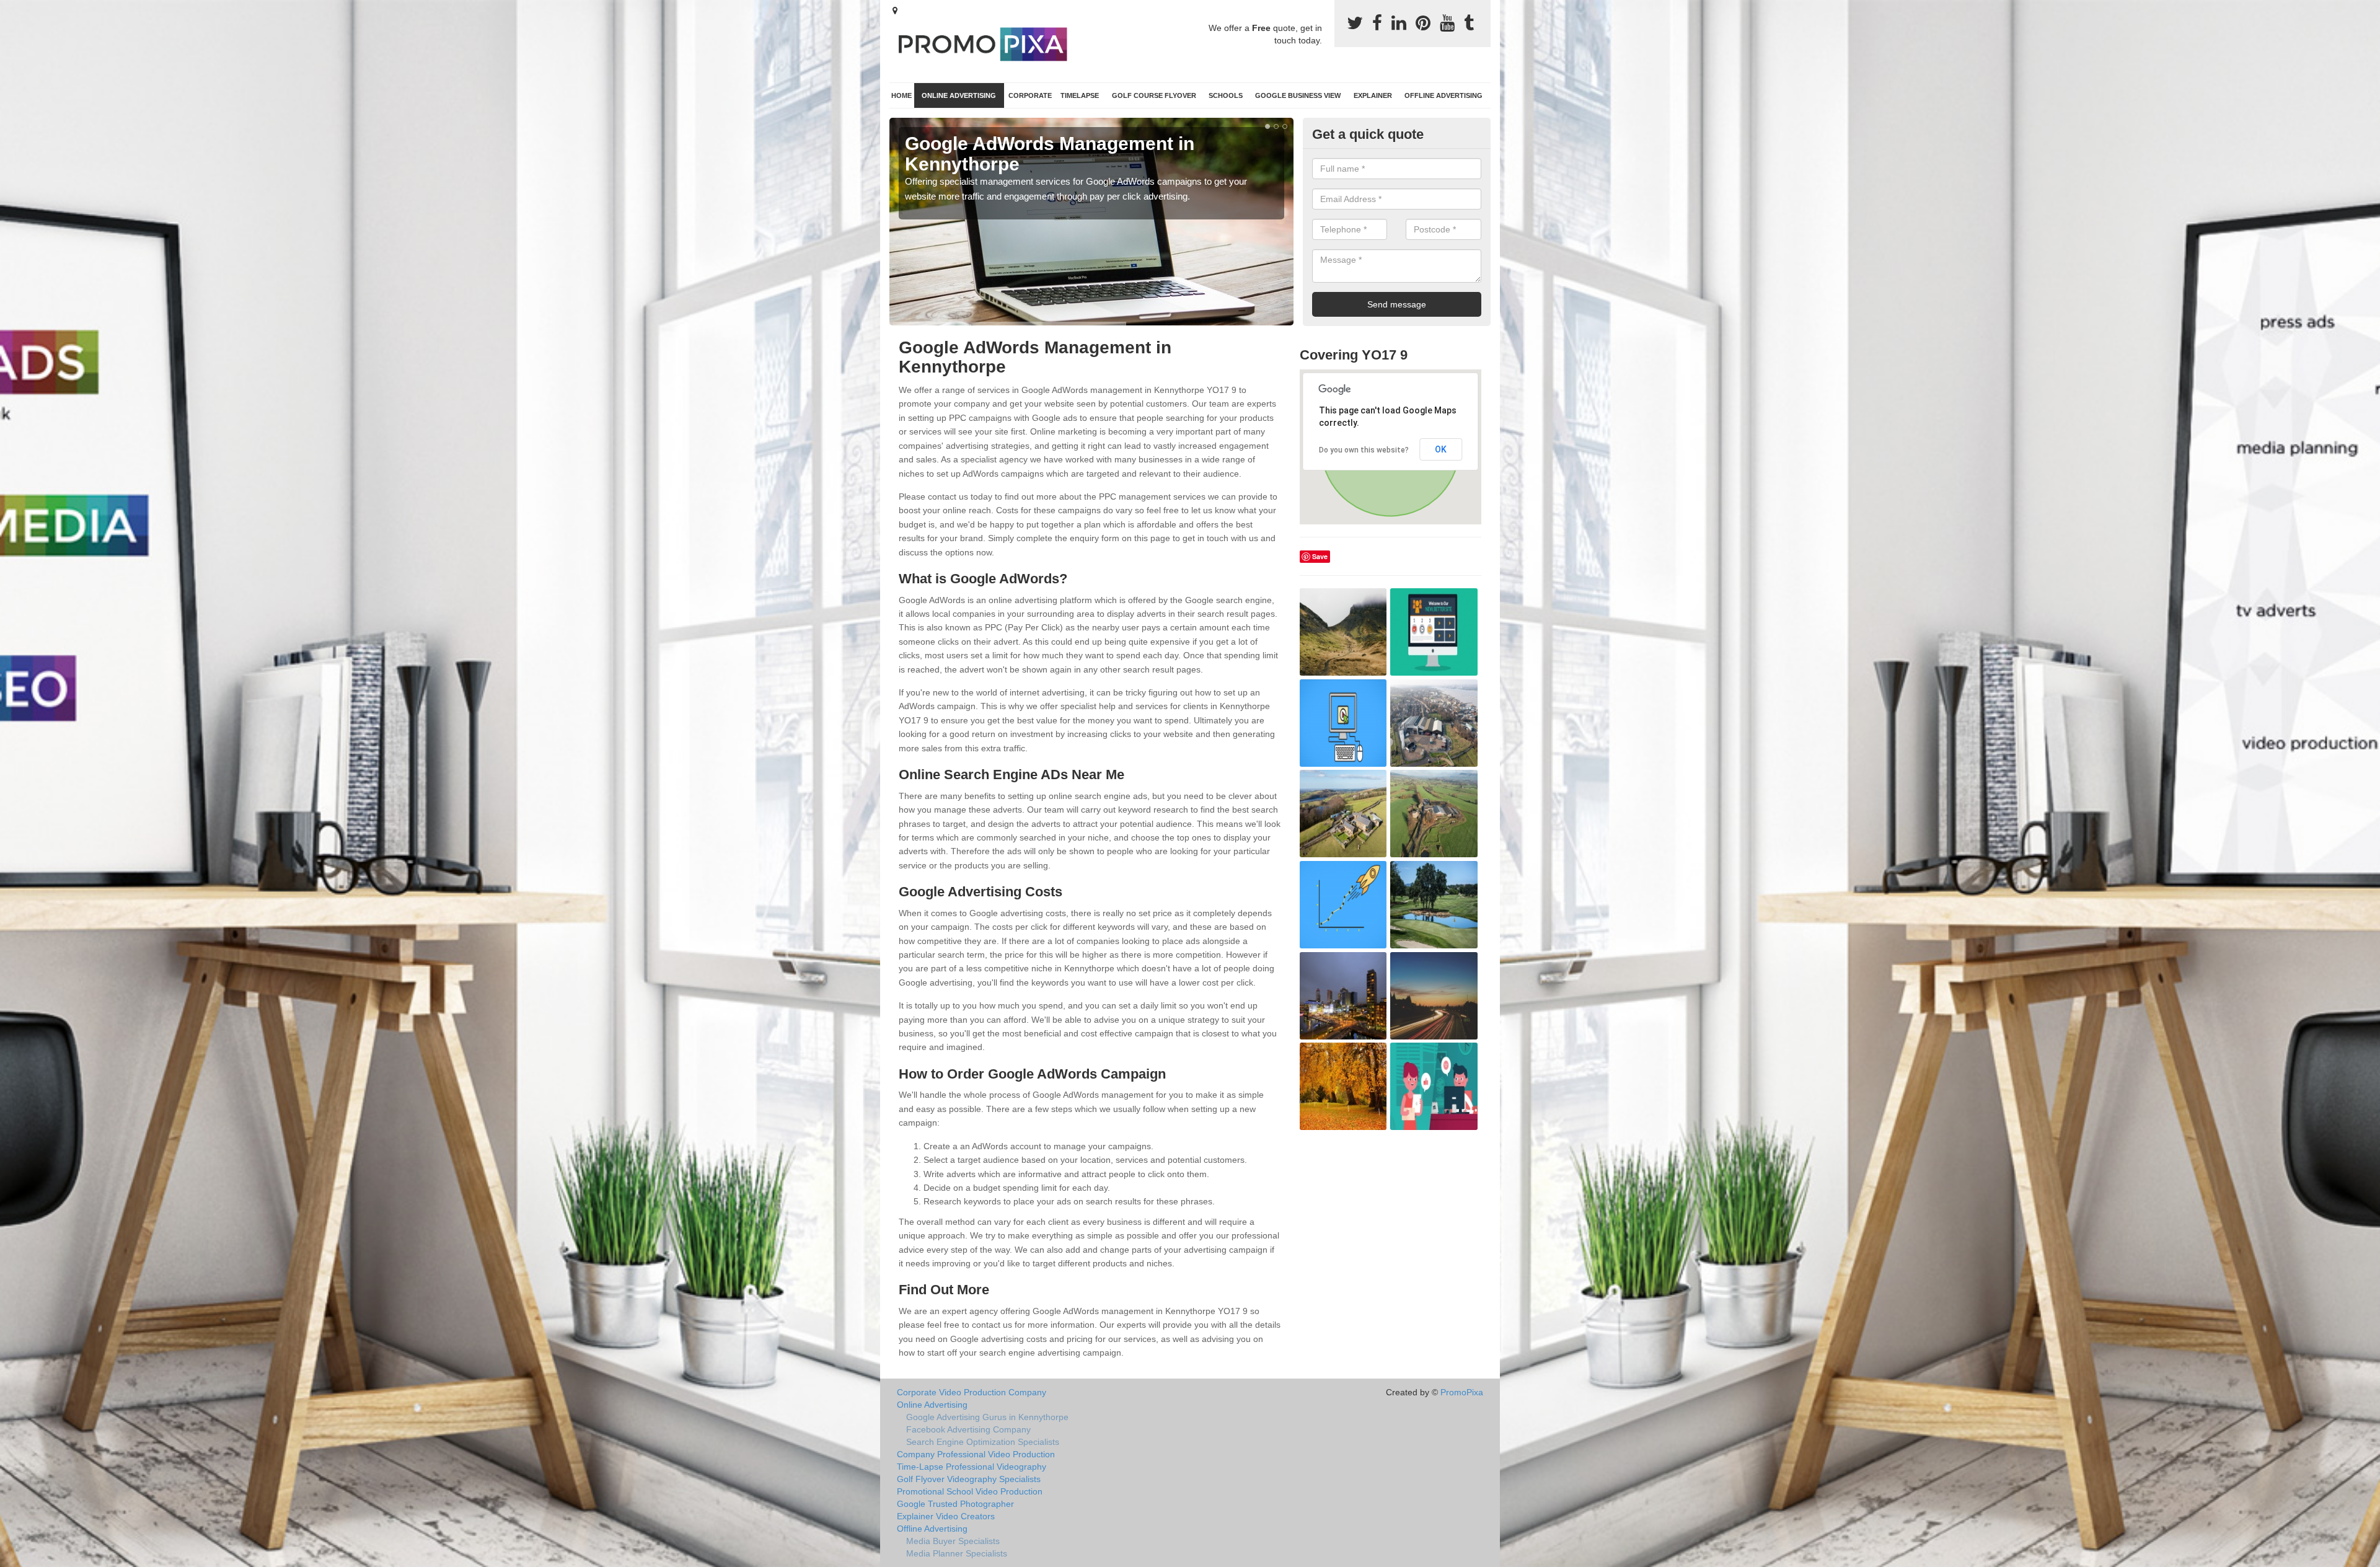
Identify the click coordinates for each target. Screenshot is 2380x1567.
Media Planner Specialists (957, 1553)
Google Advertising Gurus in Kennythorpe (987, 1417)
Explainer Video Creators (946, 1516)
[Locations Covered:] (895, 11)
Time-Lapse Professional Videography (972, 1467)
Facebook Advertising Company (968, 1429)
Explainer (1373, 95)
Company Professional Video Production (976, 1454)
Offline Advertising (1443, 95)
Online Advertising (959, 95)
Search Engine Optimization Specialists (983, 1442)
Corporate (1030, 95)
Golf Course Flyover (1154, 95)
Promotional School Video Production (970, 1491)
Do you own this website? (1364, 450)
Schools (1226, 95)
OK (1441, 449)
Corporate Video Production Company (972, 1392)
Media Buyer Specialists (953, 1541)
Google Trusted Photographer (955, 1504)
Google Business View (1298, 95)
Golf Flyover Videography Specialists (969, 1479)
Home (901, 95)
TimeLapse (1080, 95)
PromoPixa (1462, 1392)
